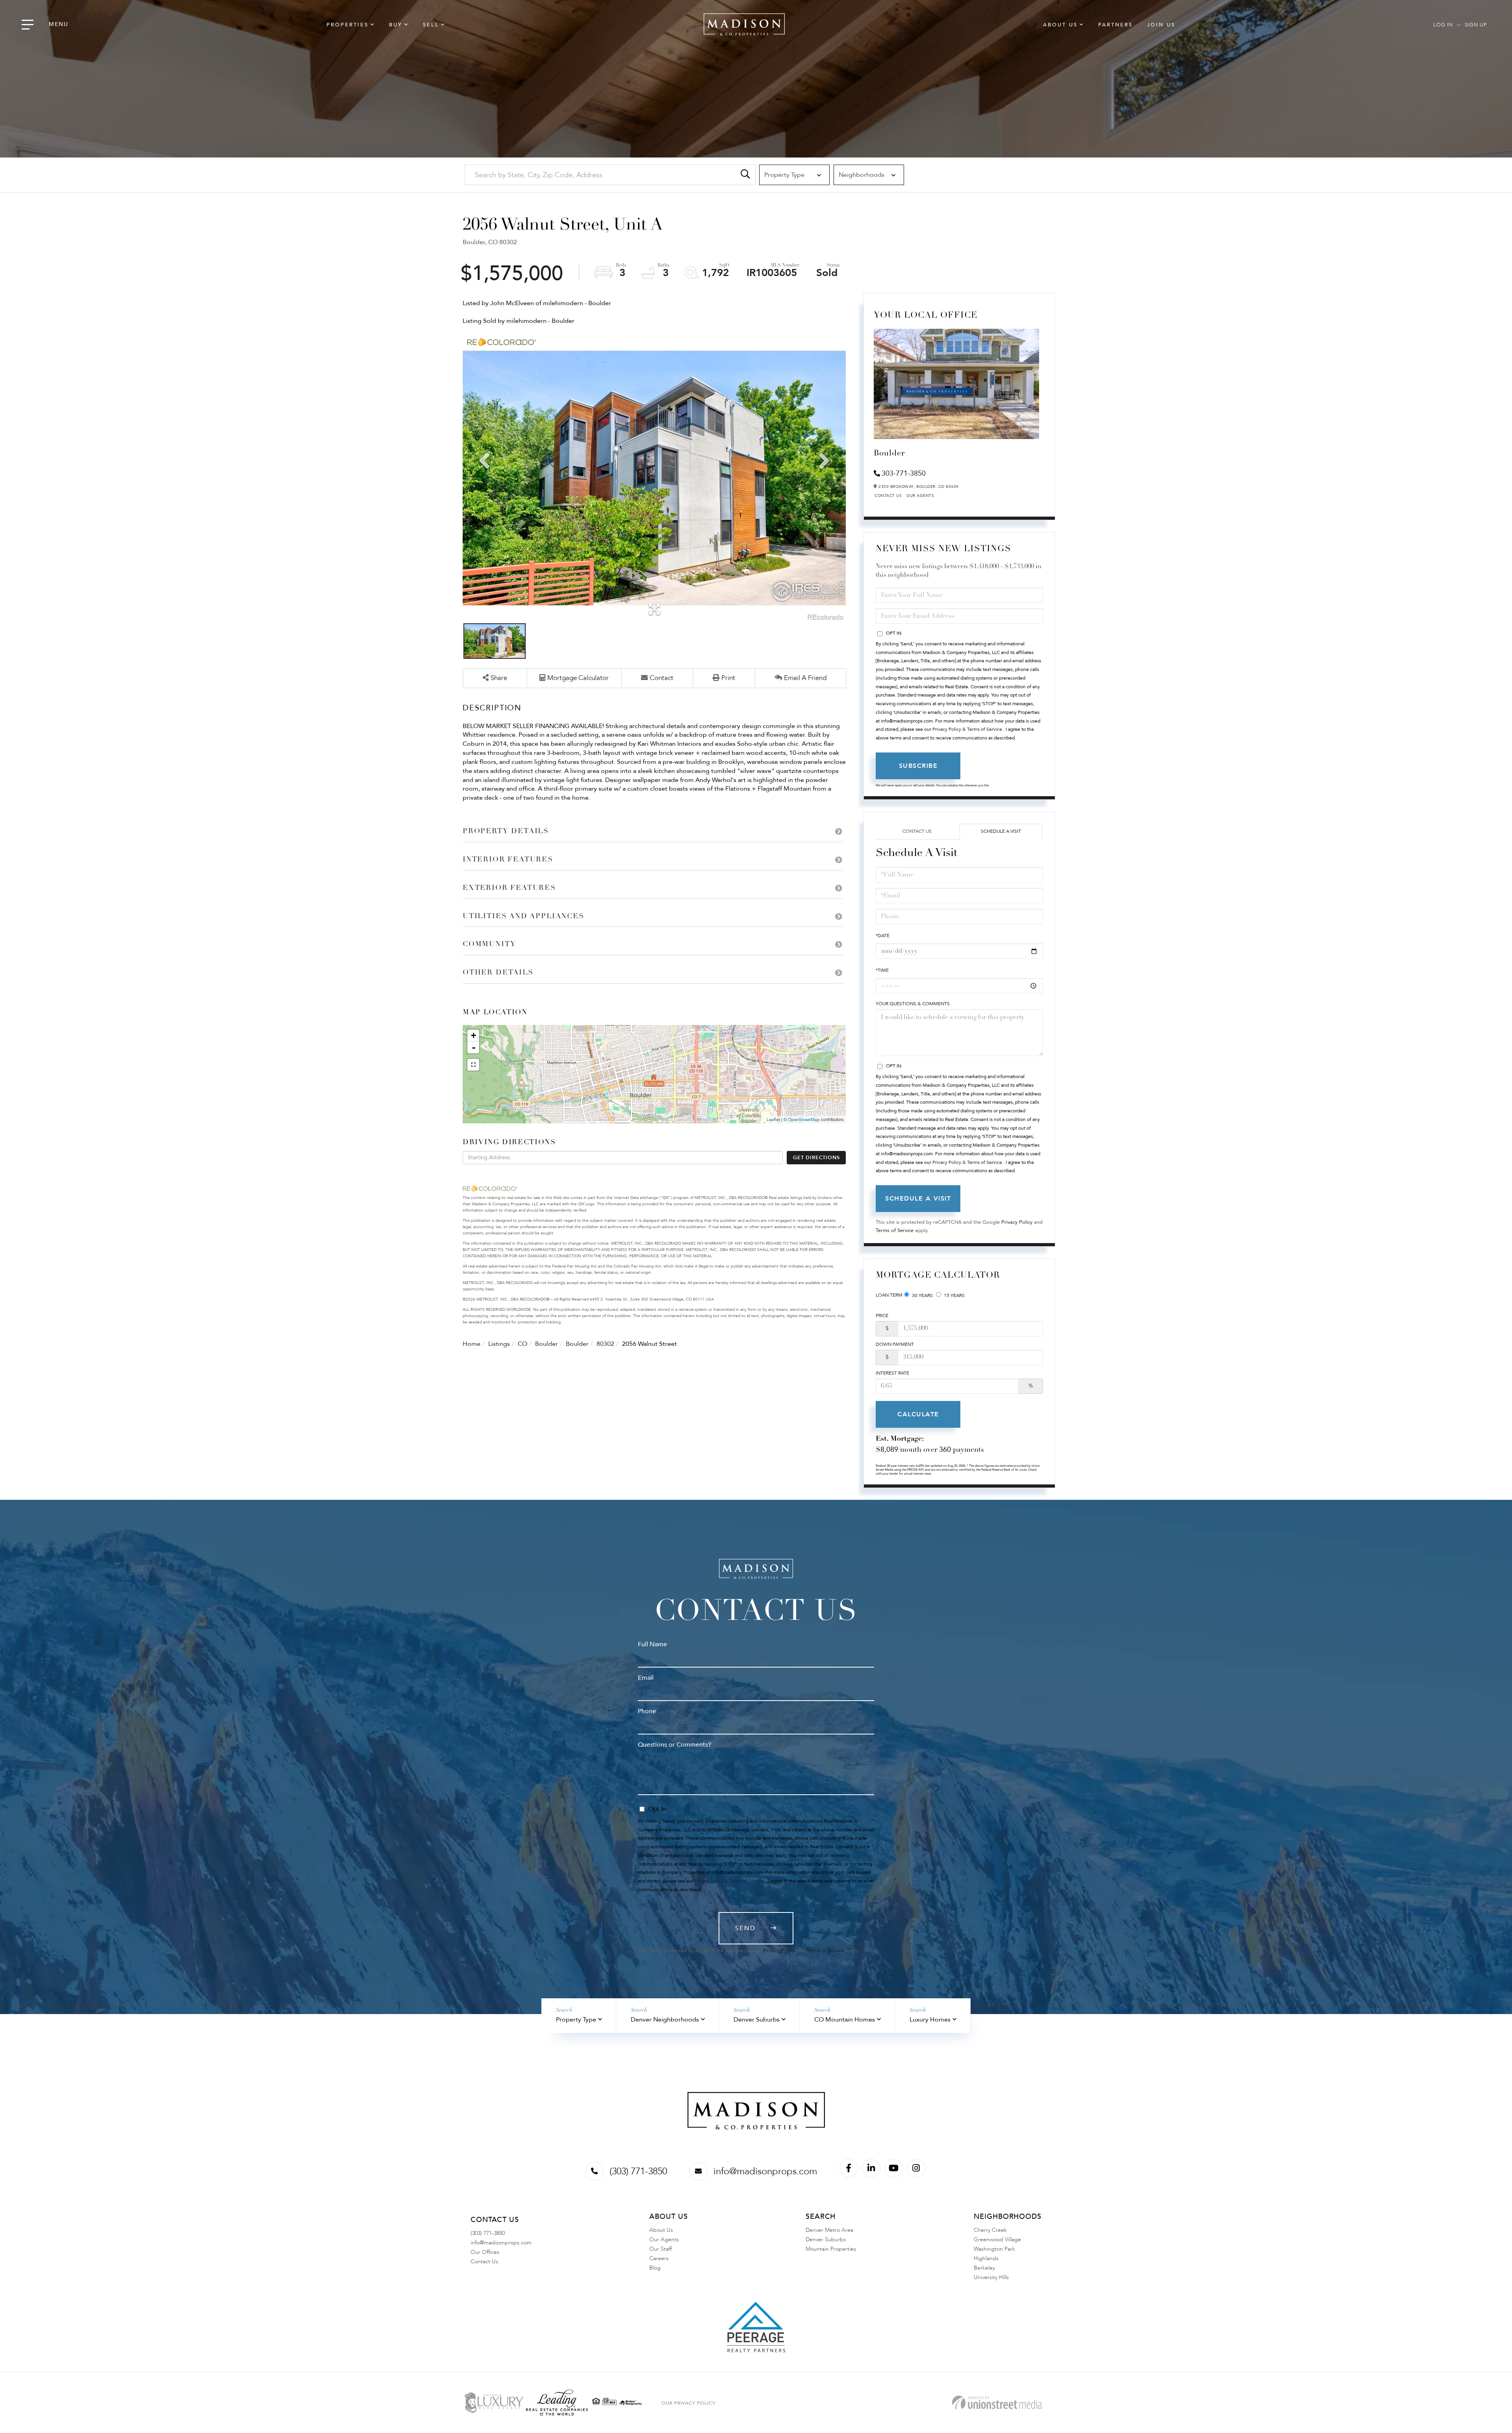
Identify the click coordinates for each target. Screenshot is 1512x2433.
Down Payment (895, 1344)
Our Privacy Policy (688, 2403)
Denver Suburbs (757, 2020)
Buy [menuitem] (396, 25)
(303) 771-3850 (638, 2171)
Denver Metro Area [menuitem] (829, 2230)
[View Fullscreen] (473, 1065)
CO (523, 1344)
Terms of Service (895, 1230)
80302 (605, 1344)
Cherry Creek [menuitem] (990, 2230)
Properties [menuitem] (347, 25)
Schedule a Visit (1001, 831)
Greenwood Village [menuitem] (997, 2239)
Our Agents (920, 496)
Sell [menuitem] (431, 25)
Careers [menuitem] (659, 2258)
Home (472, 1344)
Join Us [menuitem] (1161, 25)
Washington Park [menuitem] (994, 2249)
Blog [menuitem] (655, 2268)
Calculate (918, 1414)
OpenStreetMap (804, 1120)
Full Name (652, 1644)
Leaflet (773, 1120)
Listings (499, 1344)
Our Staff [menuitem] (661, 2249)
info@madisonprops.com (765, 2171)
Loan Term (889, 1295)
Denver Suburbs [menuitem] (826, 2239)
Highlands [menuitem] (986, 2258)
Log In (1443, 25)
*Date (883, 936)
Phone (647, 1711)
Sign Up (1476, 25)
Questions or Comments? (674, 1745)
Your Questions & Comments (913, 1004)
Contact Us (888, 496)
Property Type (576, 2020)
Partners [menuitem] (1115, 25)
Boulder (547, 1344)
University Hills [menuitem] (991, 2277)
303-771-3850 (904, 473)
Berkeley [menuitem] (984, 2268)
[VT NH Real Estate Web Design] (997, 2402)
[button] (745, 175)
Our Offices (485, 2252)
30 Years (922, 1295)
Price (882, 1316)
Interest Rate (892, 1373)
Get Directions (816, 1158)
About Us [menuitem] (1060, 25)
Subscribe (918, 766)
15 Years (954, 1295)
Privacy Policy (1017, 1222)
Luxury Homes (930, 2020)
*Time (882, 970)
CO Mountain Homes (845, 2020)
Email (646, 1678)
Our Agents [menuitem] (664, 2239)
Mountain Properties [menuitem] (831, 2249)
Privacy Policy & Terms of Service (967, 729)
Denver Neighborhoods (665, 2020)
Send (745, 1928)
